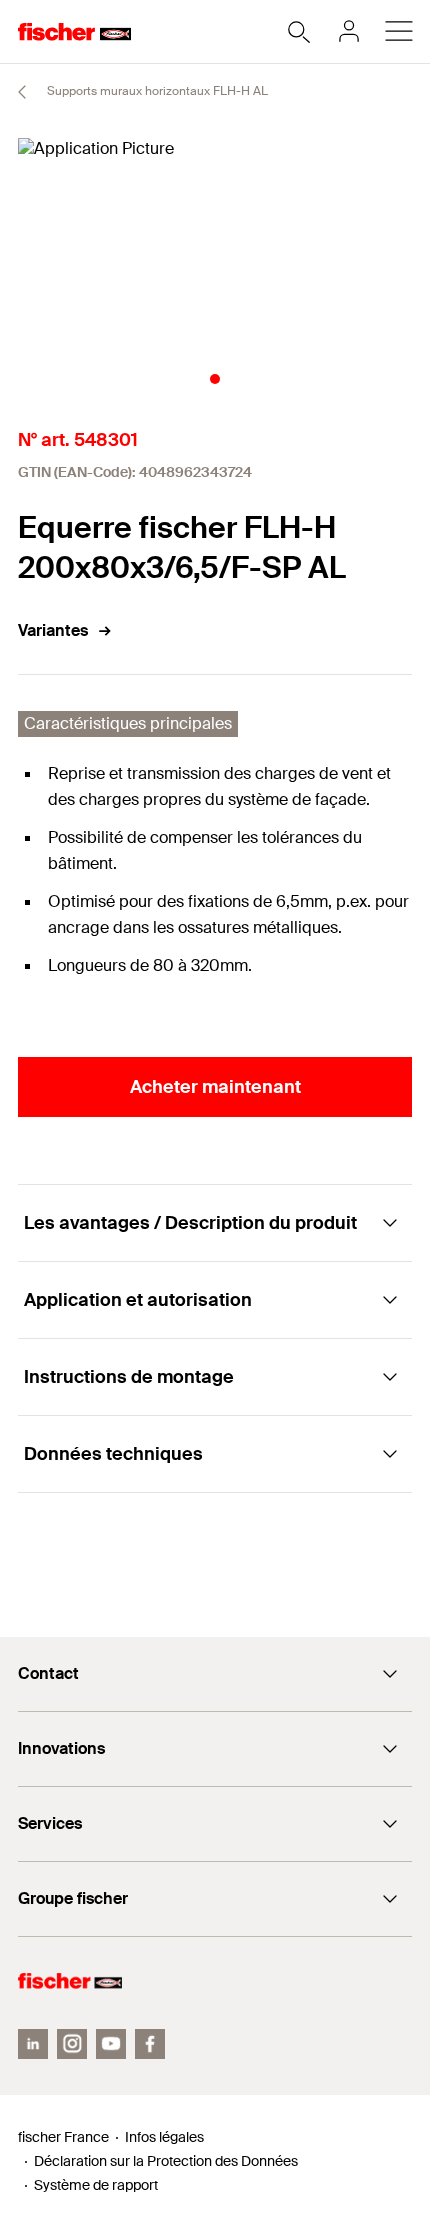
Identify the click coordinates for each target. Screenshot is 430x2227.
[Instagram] (72, 2044)
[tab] (215, 379)
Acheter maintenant (215, 1087)
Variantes (53, 630)
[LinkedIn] (33, 2044)
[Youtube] (111, 2044)
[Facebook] (150, 2044)
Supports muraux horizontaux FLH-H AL (156, 91)
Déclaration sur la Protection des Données (166, 2161)
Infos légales (164, 2137)
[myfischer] (349, 31)
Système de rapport (96, 2185)
